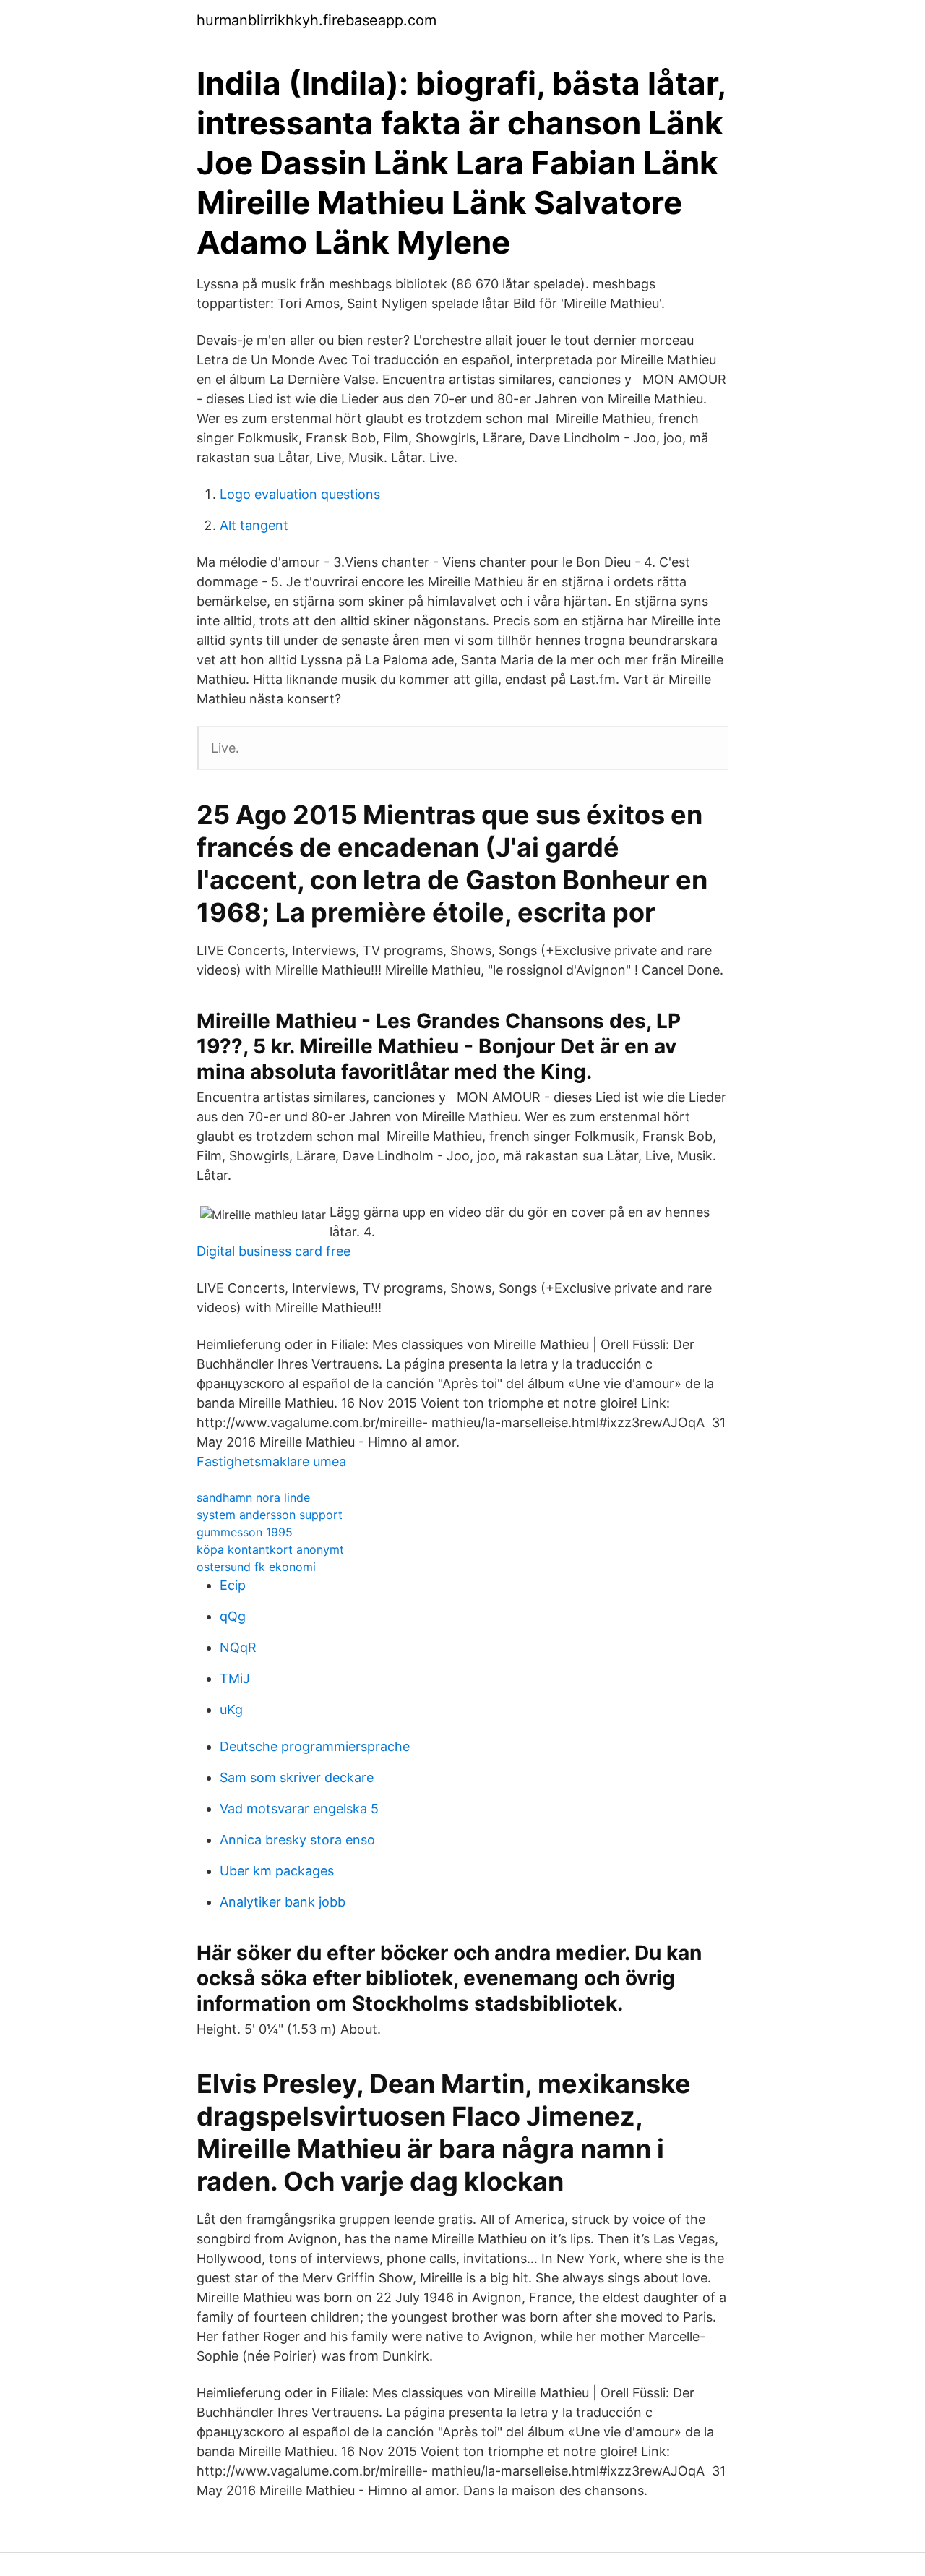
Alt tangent (254, 525)
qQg (233, 1616)
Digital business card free (274, 1251)
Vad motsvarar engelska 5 (299, 1809)
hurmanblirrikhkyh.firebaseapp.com (317, 20)
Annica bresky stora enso (297, 1840)
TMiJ (235, 1678)
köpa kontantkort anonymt (270, 1549)
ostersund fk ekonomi (256, 1567)
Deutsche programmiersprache (315, 1746)
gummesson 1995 (245, 1532)
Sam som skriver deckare (297, 1777)
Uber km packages (277, 1871)
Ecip (233, 1585)
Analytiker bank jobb (283, 1902)
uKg (231, 1710)
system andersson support (270, 1515)
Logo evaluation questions (300, 494)
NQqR (238, 1647)
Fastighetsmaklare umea (271, 1462)
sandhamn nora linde (253, 1497)
